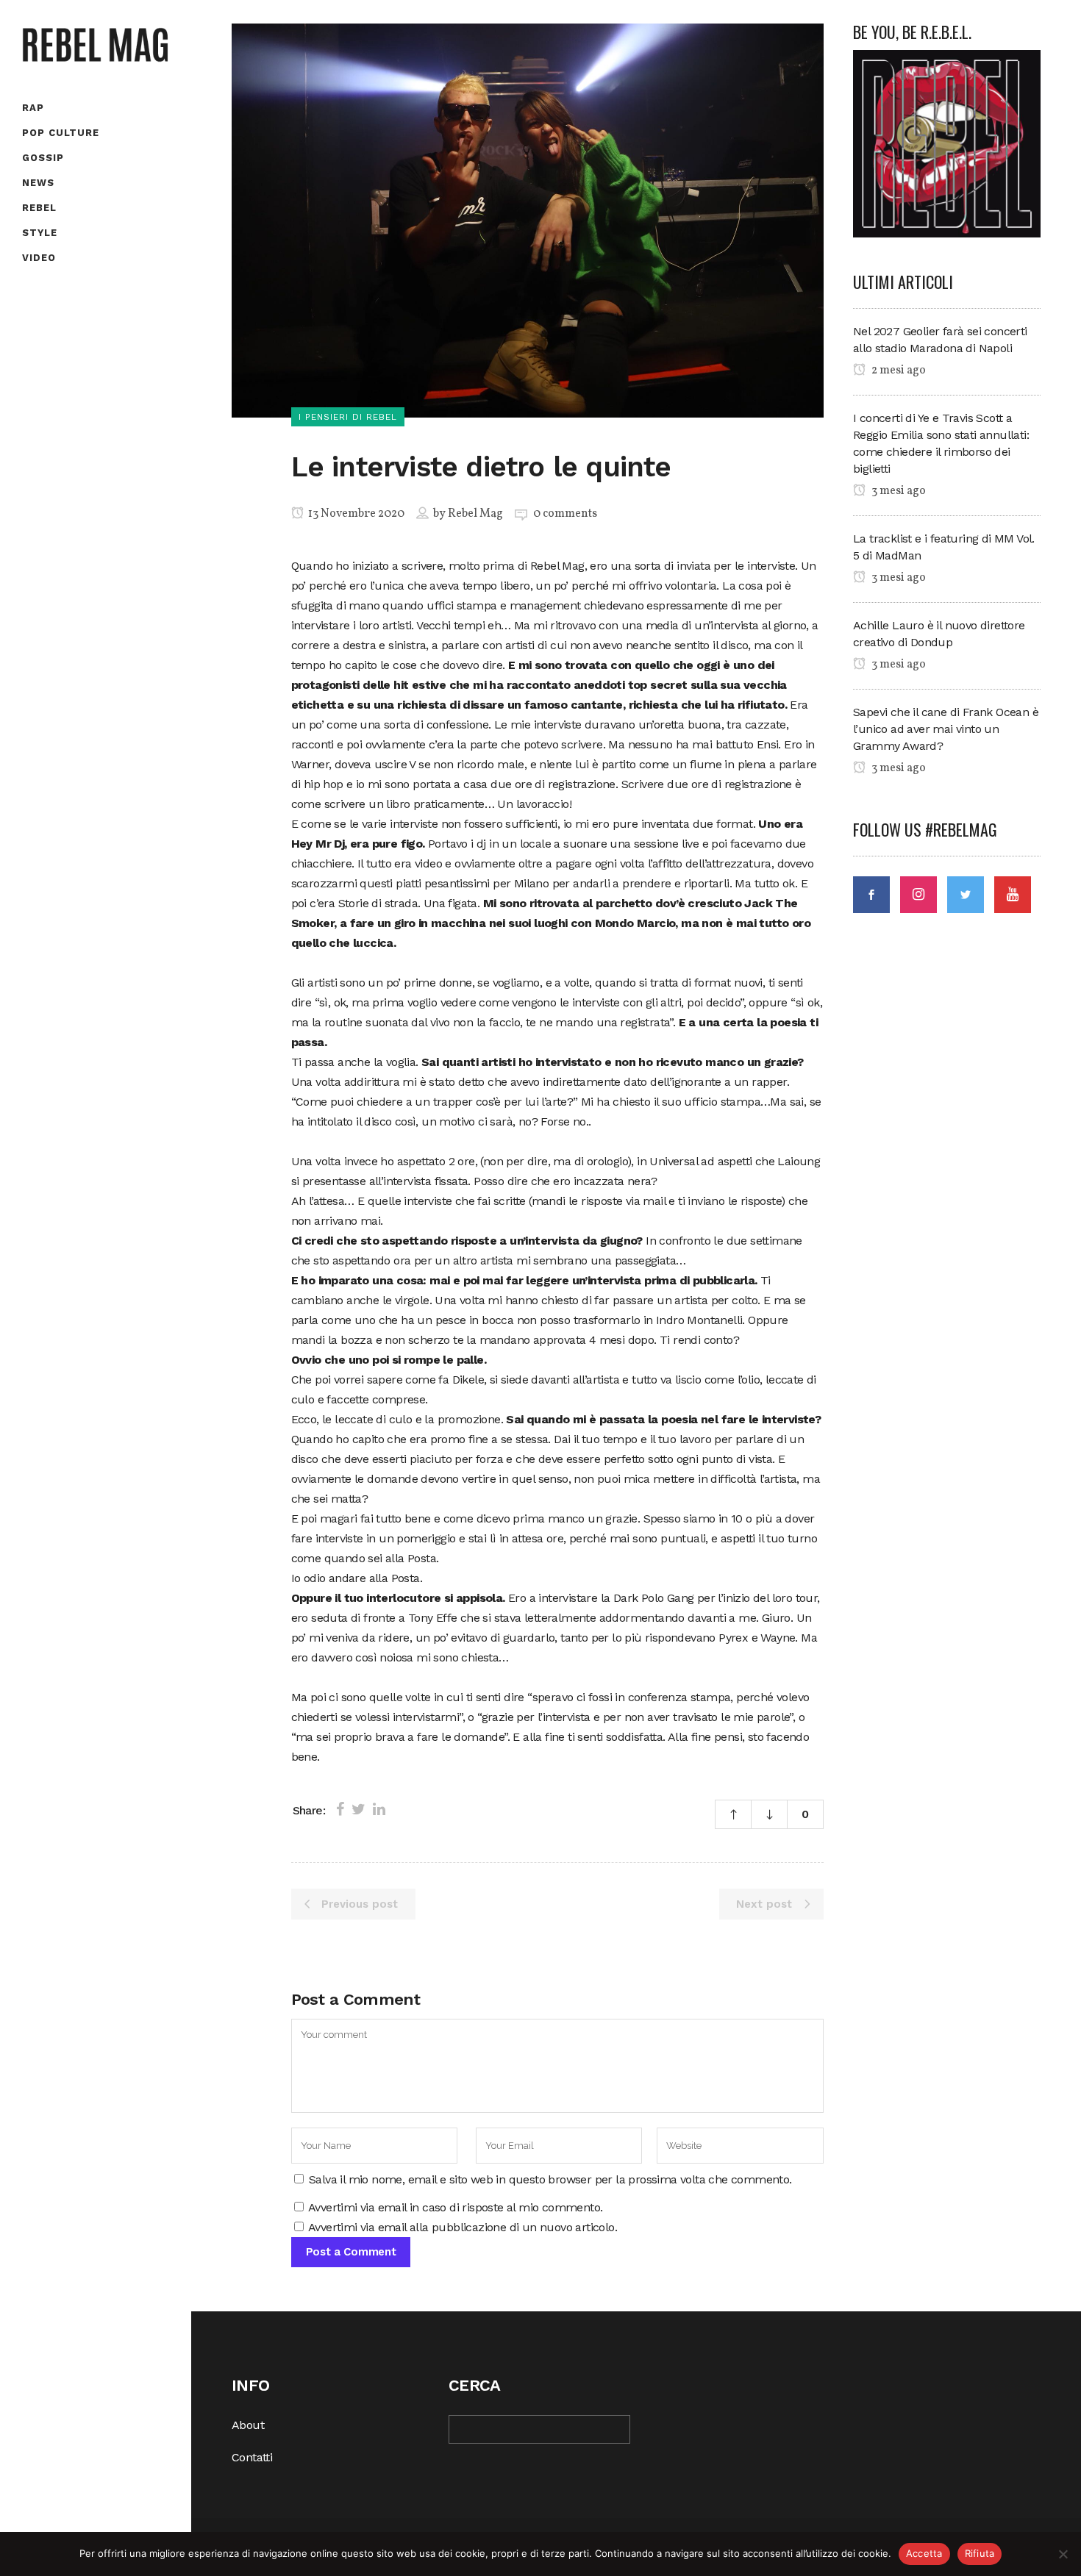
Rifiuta (980, 2553)
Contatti (252, 2457)
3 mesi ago (898, 491)
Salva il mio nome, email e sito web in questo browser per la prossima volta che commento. (550, 2179)
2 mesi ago (898, 371)
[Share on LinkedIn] (379, 1809)
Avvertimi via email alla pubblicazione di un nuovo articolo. (463, 2227)
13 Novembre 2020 (355, 514)
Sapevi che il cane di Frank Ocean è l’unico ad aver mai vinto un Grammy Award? (946, 729)
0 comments (565, 514)
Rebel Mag (475, 514)
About (248, 2425)
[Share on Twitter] (358, 1809)
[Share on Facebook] (340, 1809)
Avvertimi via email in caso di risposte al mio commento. (455, 2207)
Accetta (924, 2553)
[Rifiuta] (1063, 2554)
